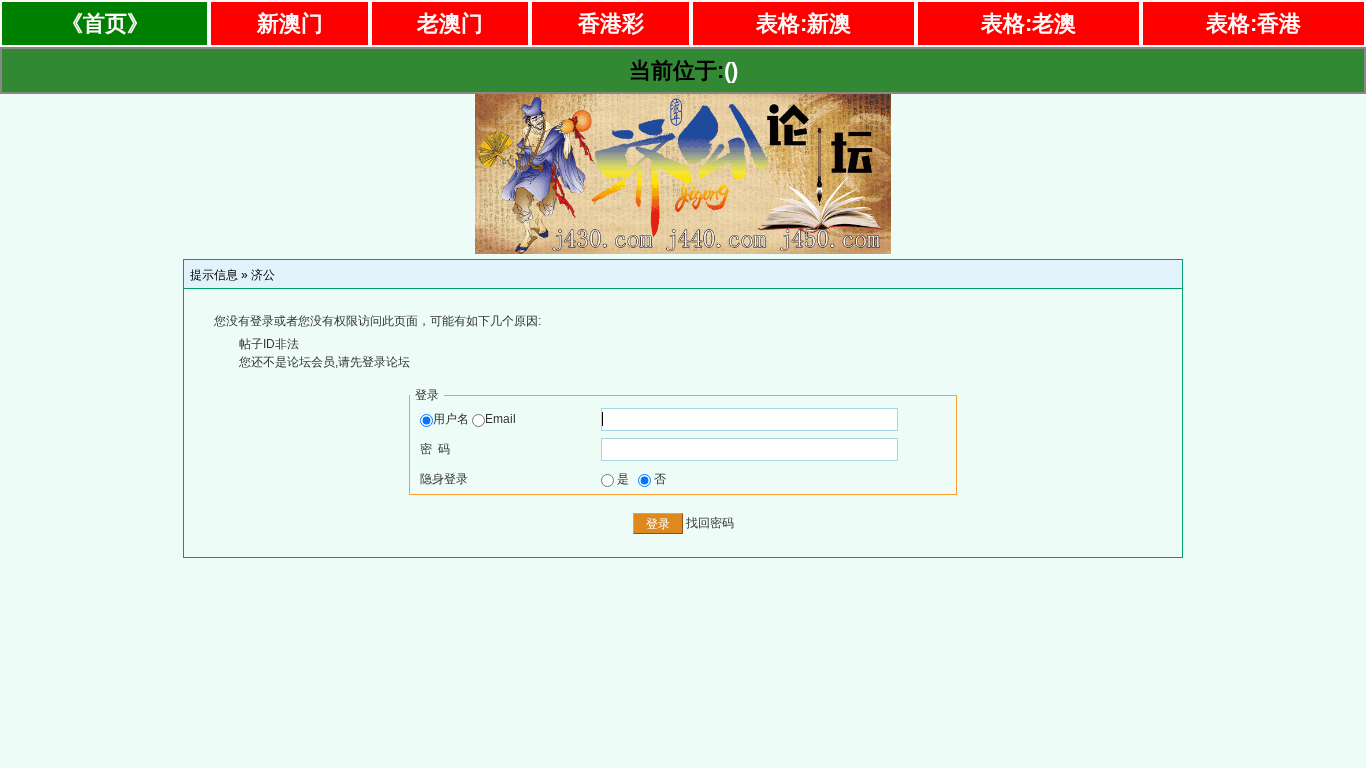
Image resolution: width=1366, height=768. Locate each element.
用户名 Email (474, 419)
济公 (263, 275)
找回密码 (710, 523)
